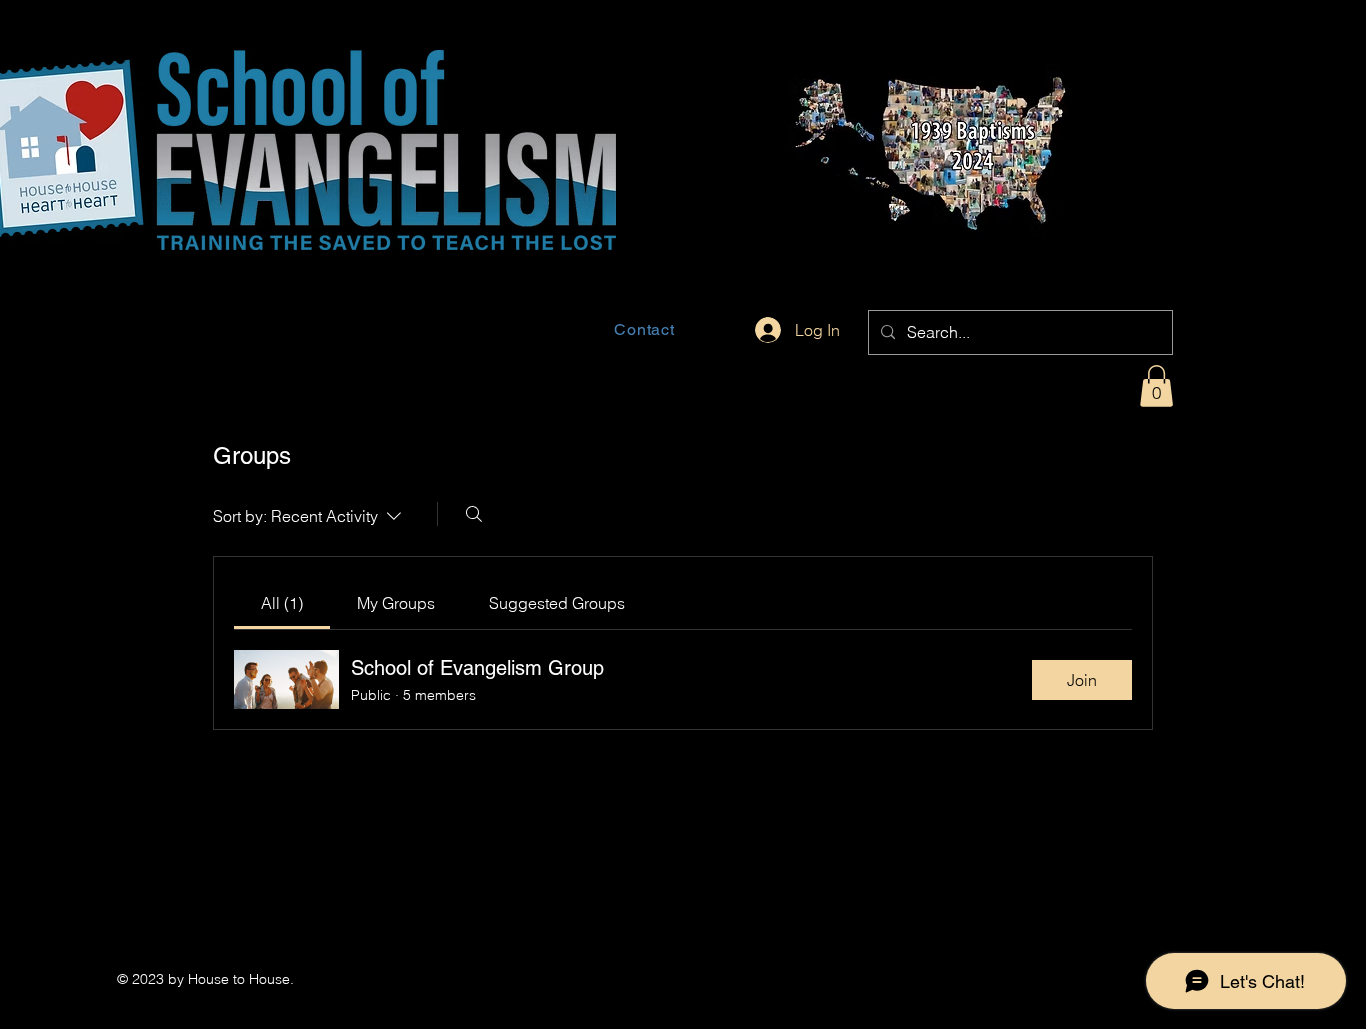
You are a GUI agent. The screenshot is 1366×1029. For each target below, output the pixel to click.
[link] (282, 603)
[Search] (474, 514)
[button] (1156, 386)
